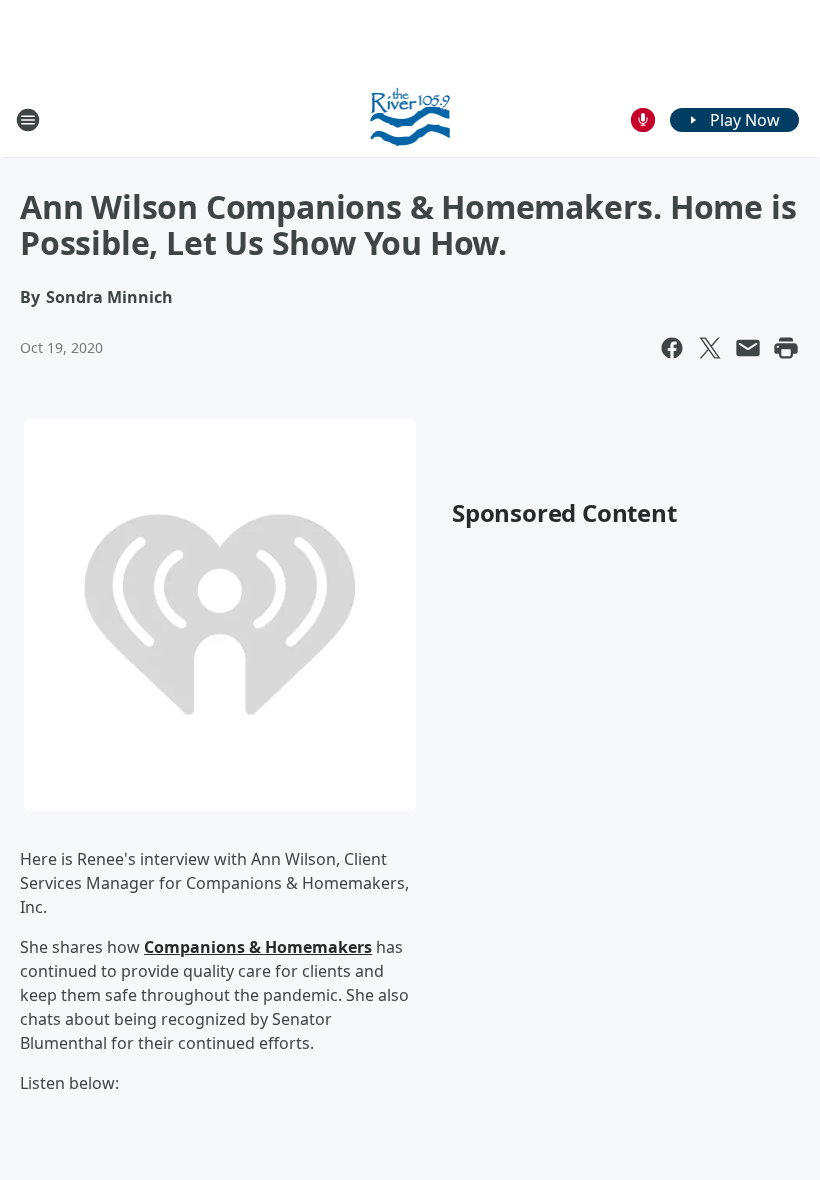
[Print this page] (786, 348)
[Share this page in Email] (748, 348)
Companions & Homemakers (258, 947)
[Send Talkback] (643, 120)
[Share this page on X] (710, 348)
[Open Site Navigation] (28, 120)
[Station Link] (410, 119)
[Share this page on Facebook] (672, 348)
